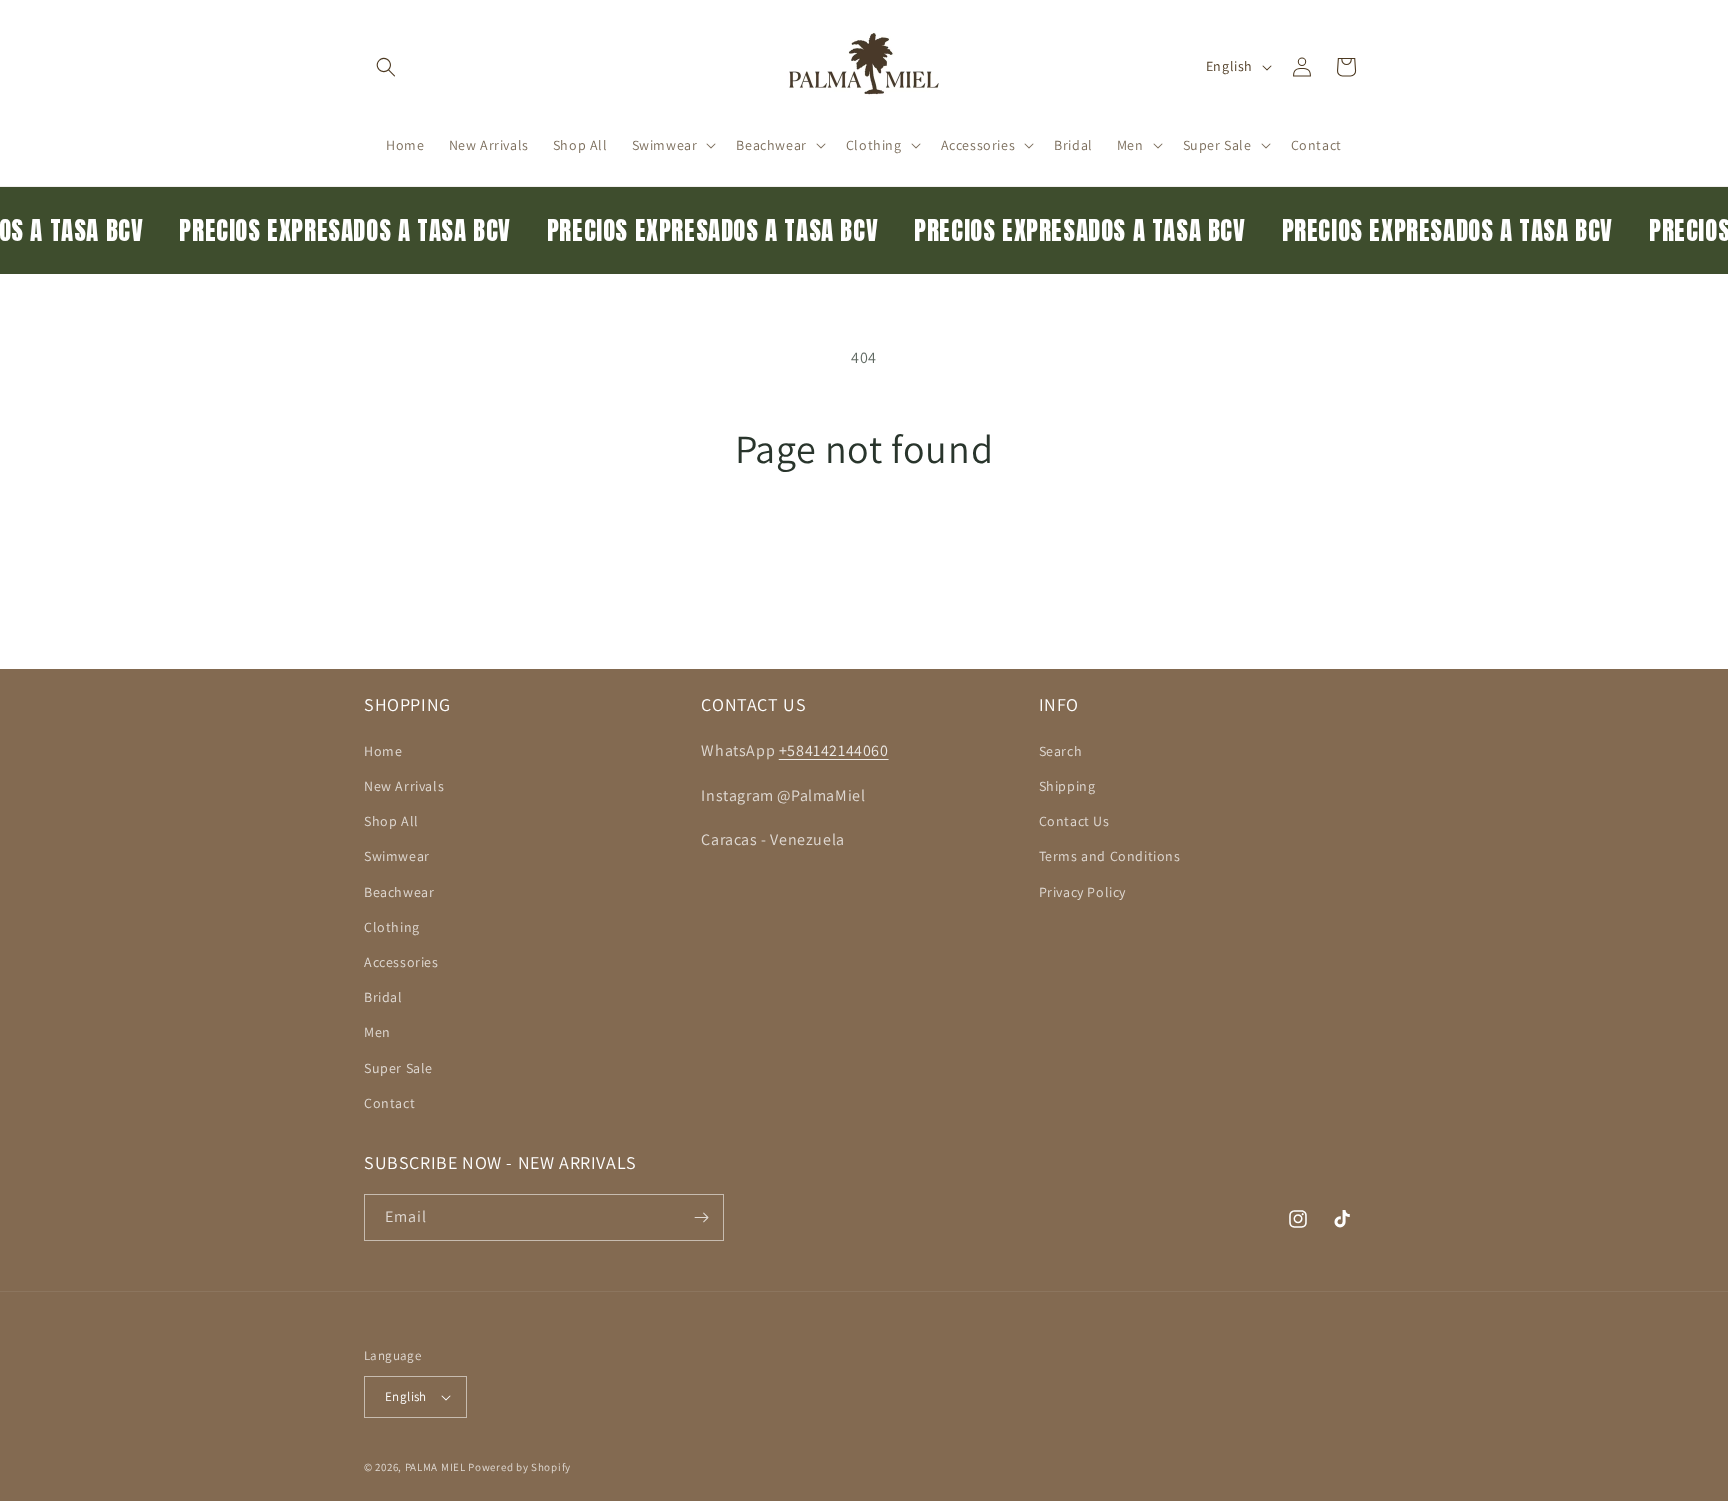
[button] (386, 67)
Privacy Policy (1082, 892)
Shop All (391, 821)
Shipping (1067, 786)
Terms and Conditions (1110, 856)
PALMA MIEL (435, 1467)
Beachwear (399, 892)
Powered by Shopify (519, 1467)
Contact (389, 1103)
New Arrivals (404, 786)
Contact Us (1074, 821)
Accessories (401, 962)
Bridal (383, 997)
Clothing (392, 927)
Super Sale (398, 1068)
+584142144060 (834, 750)
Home (383, 751)
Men (377, 1032)
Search (1061, 751)
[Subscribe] (701, 1217)
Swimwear (397, 856)
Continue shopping (864, 547)
